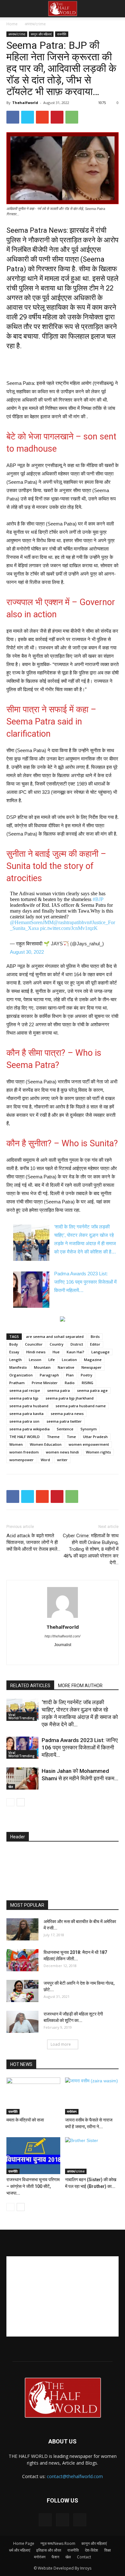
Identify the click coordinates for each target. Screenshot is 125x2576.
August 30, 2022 (27, 952)
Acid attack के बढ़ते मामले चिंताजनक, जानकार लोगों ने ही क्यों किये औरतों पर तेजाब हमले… (33, 1542)
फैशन (55, 2557)
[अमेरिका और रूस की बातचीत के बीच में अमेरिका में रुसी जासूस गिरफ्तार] (22, 1929)
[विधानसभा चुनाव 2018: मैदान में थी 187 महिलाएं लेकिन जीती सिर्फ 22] (22, 1960)
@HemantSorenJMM (32, 922)
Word (45, 1460)
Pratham (17, 1383)
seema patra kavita (26, 1414)
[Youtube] (90, 1656)
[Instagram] (49, 1656)
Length (16, 1360)
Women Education (46, 1444)
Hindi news (36, 1352)
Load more (61, 2044)
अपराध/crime (35, 24)
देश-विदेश (92, 2550)
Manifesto (18, 1367)
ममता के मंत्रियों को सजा (25, 2120)
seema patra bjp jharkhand (70, 1398)
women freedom (24, 1452)
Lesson (35, 1360)
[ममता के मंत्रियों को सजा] (33, 2096)
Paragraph (49, 1375)
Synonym (89, 1429)
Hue (56, 1352)
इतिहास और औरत (49, 2550)
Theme (53, 1437)
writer (62, 1460)
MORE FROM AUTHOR (80, 1686)
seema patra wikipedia (29, 1429)
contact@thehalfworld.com (75, 2476)
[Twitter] (76, 1656)
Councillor (34, 1344)
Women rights (98, 1452)
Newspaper (92, 1367)
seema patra (58, 1390)
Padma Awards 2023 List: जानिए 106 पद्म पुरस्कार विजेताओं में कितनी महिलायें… (85, 1282)
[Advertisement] (63, 364)
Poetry (87, 1375)
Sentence (65, 1429)
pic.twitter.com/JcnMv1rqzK (69, 928)
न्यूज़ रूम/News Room (58, 2543)
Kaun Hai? (75, 1352)
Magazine (93, 1360)
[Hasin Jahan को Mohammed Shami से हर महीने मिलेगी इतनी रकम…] (22, 1778)
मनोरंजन (72, 2112)
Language (100, 1352)
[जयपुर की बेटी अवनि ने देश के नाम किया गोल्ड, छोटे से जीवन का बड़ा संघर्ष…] (22, 1991)
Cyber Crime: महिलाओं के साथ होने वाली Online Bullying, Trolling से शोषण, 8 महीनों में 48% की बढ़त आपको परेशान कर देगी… (91, 1549)
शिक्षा (108, 2550)
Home (12, 24)
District (77, 1344)
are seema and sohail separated (55, 1336)
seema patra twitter (64, 1421)
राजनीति (62, 34)
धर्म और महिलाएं (20, 2550)
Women (16, 1444)
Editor (95, 1344)
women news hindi (62, 1452)
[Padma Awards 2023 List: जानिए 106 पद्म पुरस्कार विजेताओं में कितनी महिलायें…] (22, 1748)
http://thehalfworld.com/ (63, 1636)
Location (69, 1360)
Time (71, 1437)
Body (14, 1344)
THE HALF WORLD (25, 1437)
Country (57, 1344)
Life (52, 1360)
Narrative (66, 1367)
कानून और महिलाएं (41, 34)
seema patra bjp (24, 1398)
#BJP (98, 899)
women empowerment (89, 1444)
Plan (70, 1375)
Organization (21, 1375)
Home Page (24, 2543)
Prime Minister (45, 1383)
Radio (70, 1383)
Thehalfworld (25, 103)
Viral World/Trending (21, 1716)
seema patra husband (29, 1406)
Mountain (42, 1367)
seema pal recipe (25, 1390)
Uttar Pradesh (95, 1437)
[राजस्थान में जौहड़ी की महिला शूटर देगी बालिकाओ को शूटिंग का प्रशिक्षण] (22, 2022)
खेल (11, 1787)
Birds (95, 1336)
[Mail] (63, 1656)
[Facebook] (36, 1656)
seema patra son (24, 1421)
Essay (14, 1352)
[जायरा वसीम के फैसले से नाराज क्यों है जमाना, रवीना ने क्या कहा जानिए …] (92, 2096)
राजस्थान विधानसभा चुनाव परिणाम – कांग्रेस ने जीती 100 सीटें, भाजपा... (33, 2186)
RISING (88, 1383)
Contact (84, 2557)
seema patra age (92, 1390)
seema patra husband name (81, 1406)
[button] (116, 9)
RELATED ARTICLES (30, 1686)
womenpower (21, 1460)
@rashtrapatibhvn (71, 922)
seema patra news (67, 1414)
